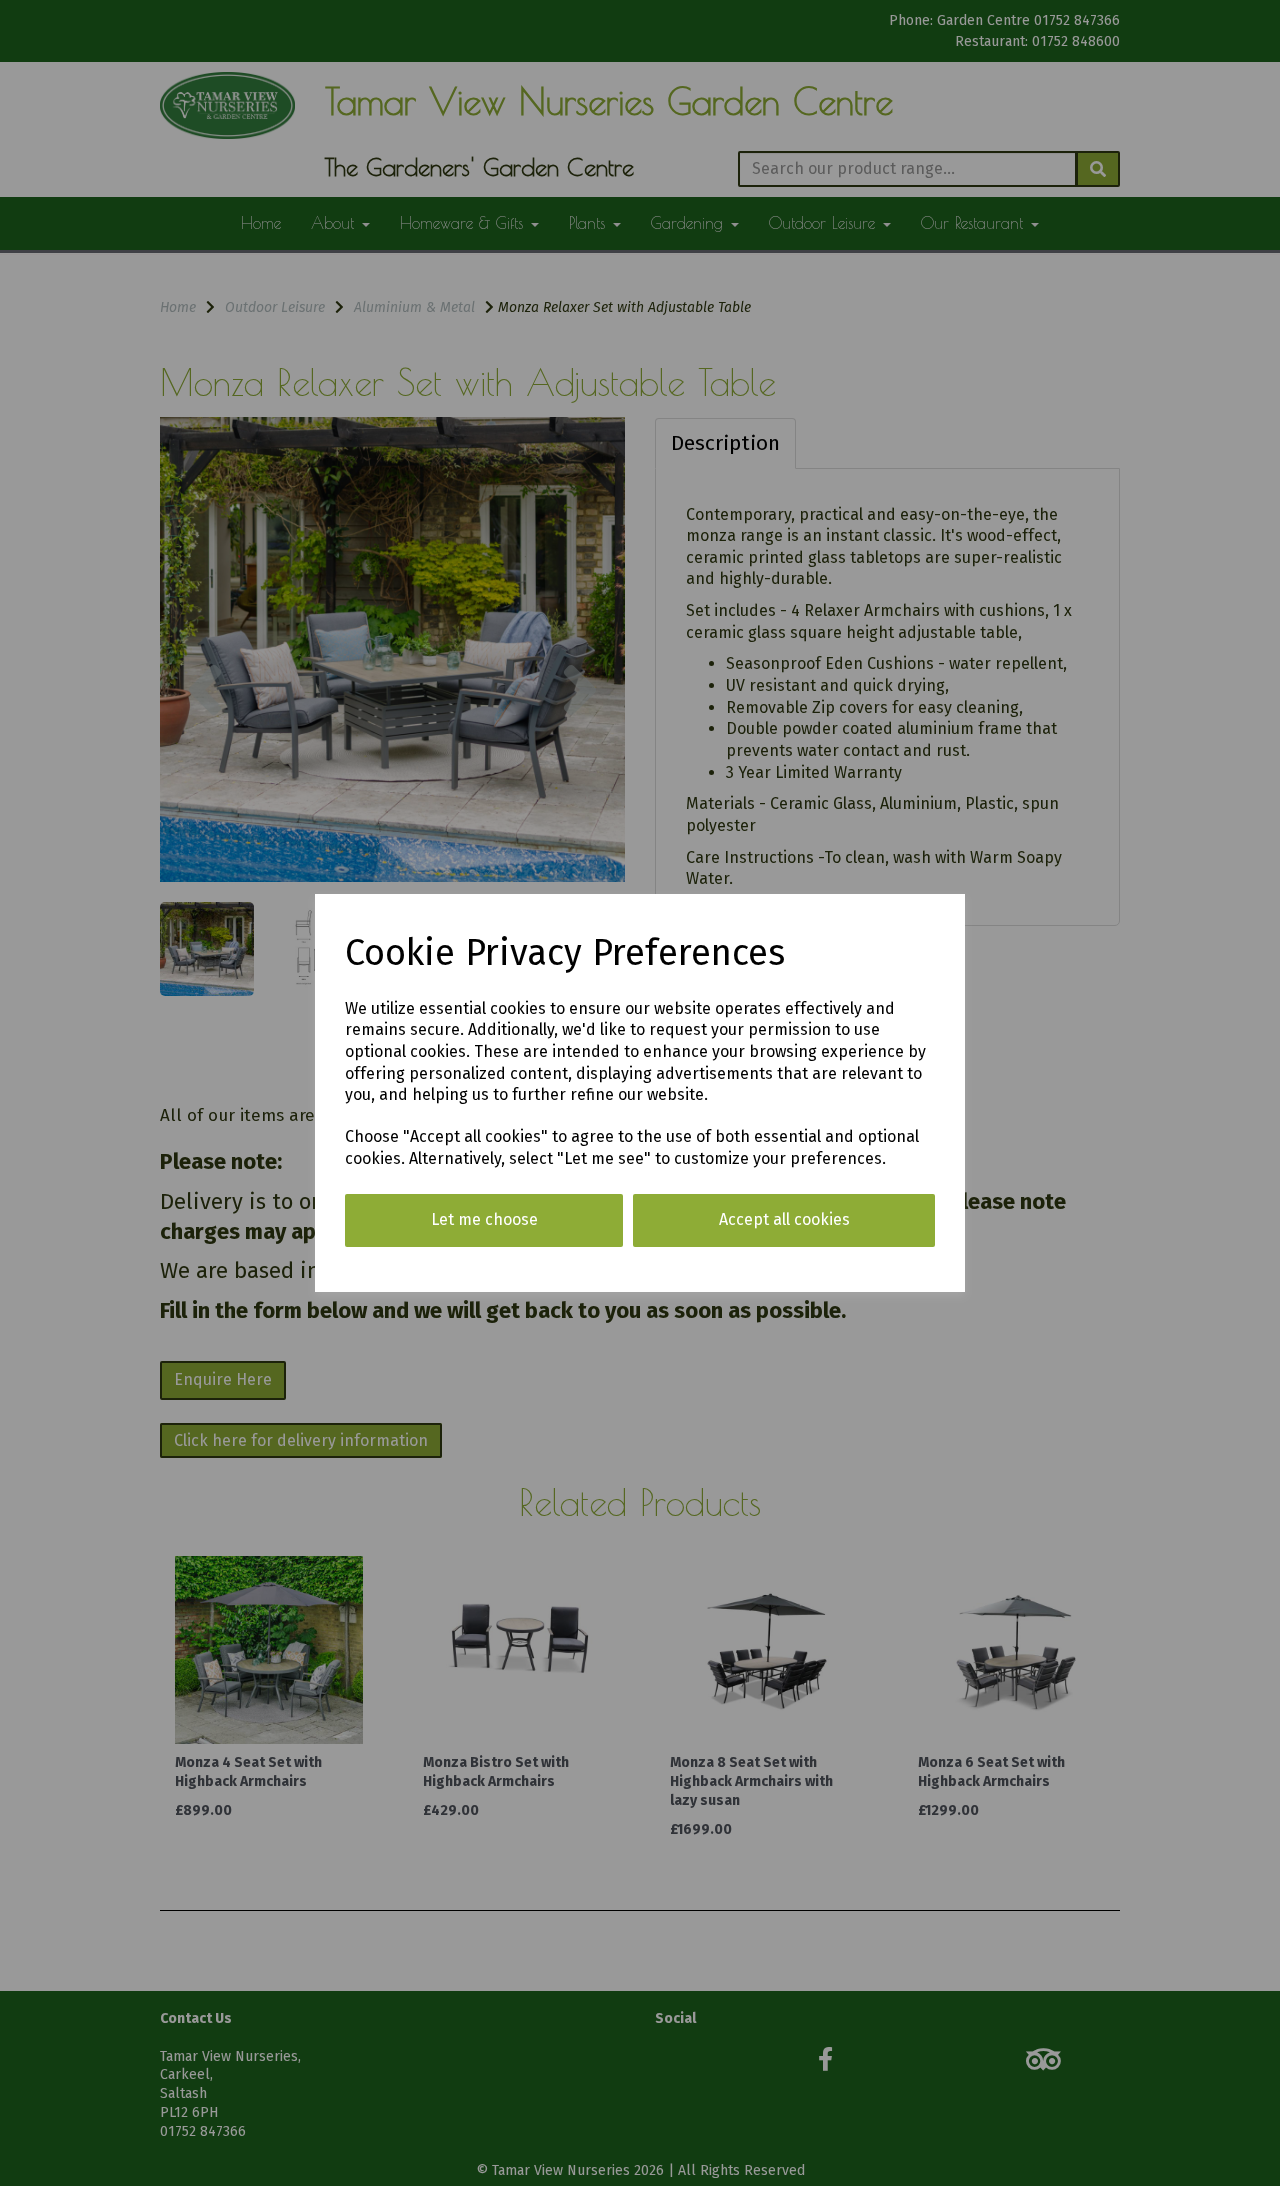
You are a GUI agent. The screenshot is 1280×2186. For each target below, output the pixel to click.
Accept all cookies (784, 1219)
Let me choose (484, 1219)
